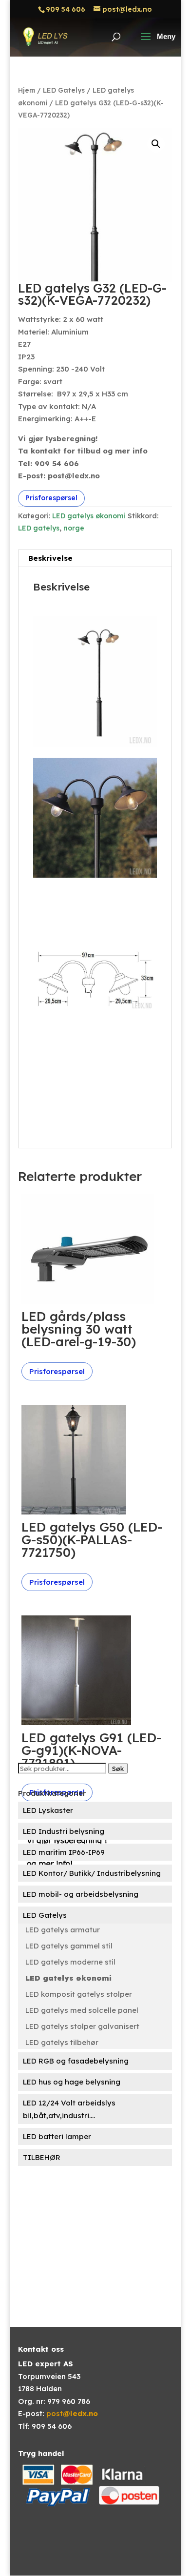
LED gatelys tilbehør (62, 2042)
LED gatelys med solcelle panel (82, 2010)
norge (74, 528)
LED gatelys (39, 528)
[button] (156, 144)
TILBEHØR (42, 2157)
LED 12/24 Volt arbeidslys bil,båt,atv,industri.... (69, 2109)
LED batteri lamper (57, 2136)
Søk (118, 1769)
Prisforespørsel (51, 498)
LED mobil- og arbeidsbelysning (81, 1894)
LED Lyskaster (48, 1810)
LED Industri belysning (64, 1831)
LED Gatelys (64, 90)
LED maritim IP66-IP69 (64, 1852)
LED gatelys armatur (63, 1930)
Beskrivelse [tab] (50, 558)
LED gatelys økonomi (89, 516)
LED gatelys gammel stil (69, 1946)
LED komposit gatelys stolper (79, 1994)
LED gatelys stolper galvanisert (82, 2026)
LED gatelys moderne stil (70, 1962)
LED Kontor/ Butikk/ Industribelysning (92, 1873)
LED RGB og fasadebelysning (76, 2061)
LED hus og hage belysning (72, 2082)
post (72, 2413)
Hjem (27, 90)
